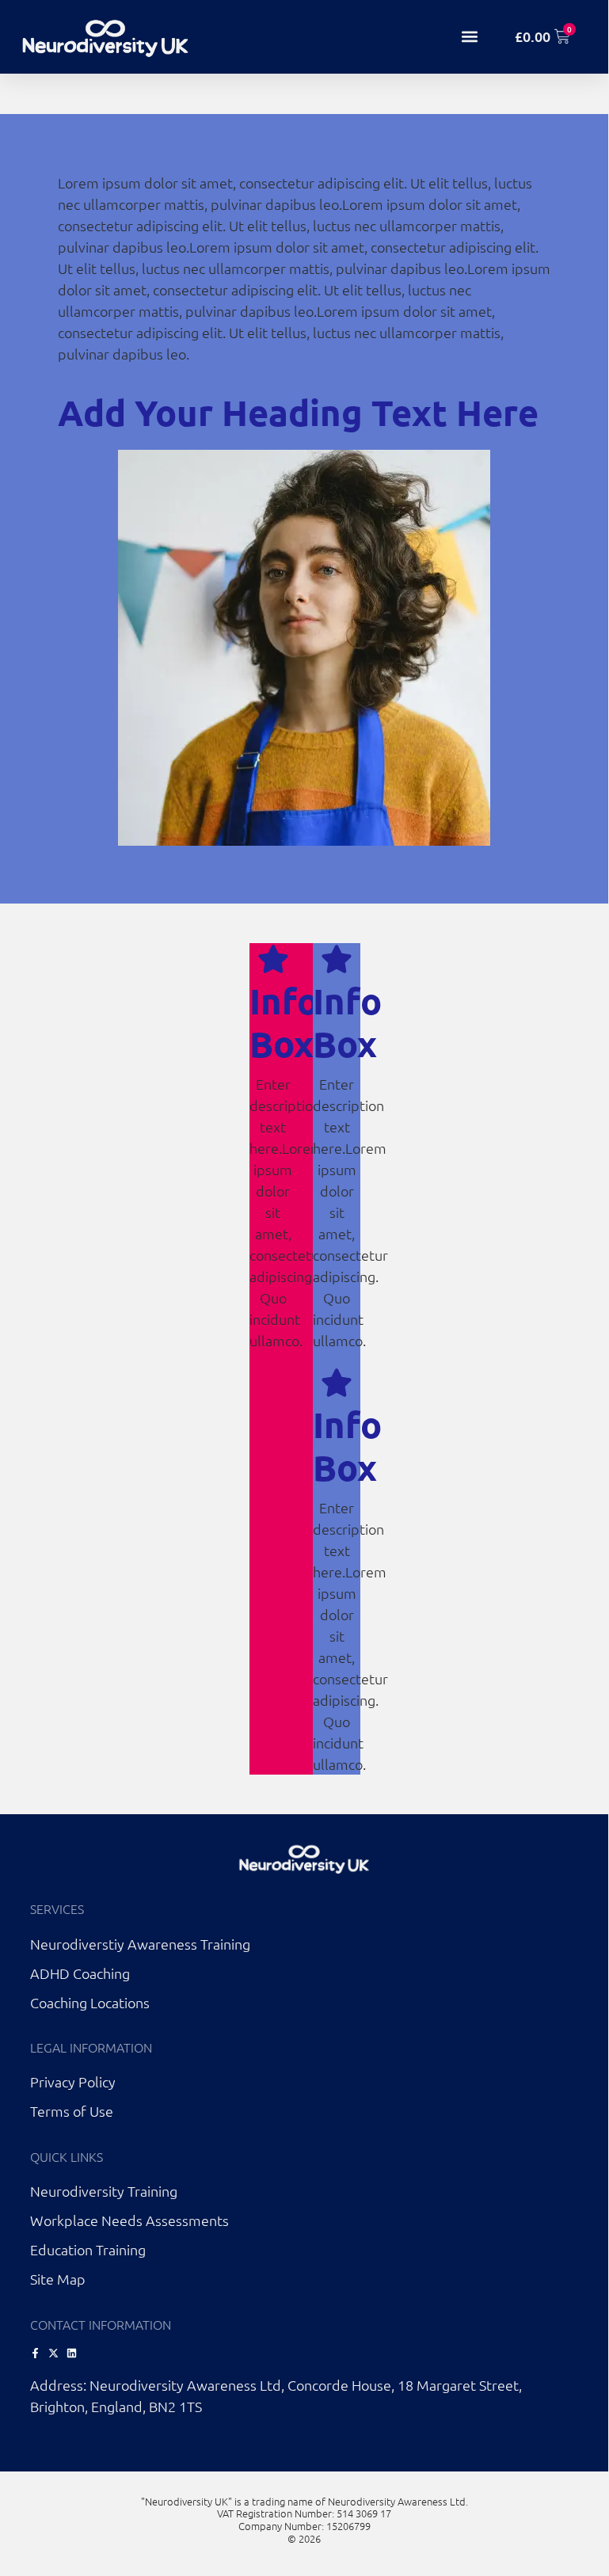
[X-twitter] (53, 2353)
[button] (470, 37)
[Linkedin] (72, 2353)
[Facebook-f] (35, 2353)
